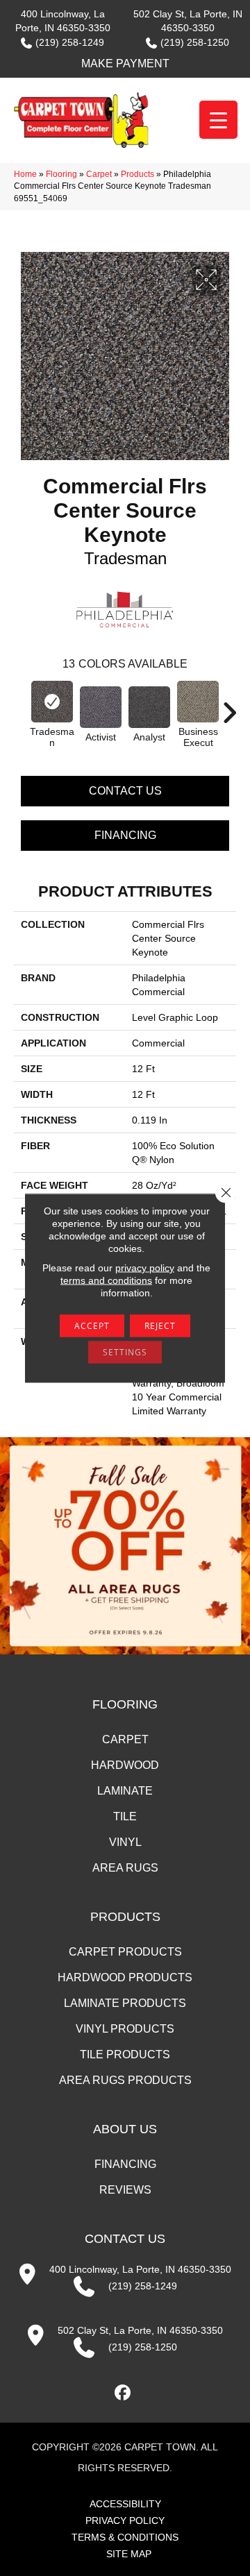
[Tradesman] (52, 702)
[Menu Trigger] (218, 120)
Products (137, 174)
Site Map (129, 2554)
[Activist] (101, 707)
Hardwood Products (125, 1977)
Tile (125, 1816)
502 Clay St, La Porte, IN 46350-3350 (140, 2330)
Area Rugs (125, 1868)
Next (229, 706)
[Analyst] (149, 707)
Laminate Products (125, 2003)
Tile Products (125, 2054)
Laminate (125, 1791)
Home (25, 174)
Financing (125, 835)
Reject (160, 1326)
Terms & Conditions (125, 2537)
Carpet (99, 174)
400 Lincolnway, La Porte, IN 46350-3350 (140, 2269)
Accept (92, 1326)
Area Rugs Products (125, 2080)
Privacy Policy (125, 2520)
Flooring (61, 174)
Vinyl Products (125, 2029)
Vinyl (125, 1842)
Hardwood (125, 1765)
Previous (21, 706)
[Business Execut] (198, 702)
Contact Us (125, 791)
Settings (125, 1352)
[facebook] (123, 2393)
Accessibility (125, 2504)
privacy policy (145, 1268)
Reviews (125, 2190)
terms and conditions (106, 1280)
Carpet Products (125, 1952)
